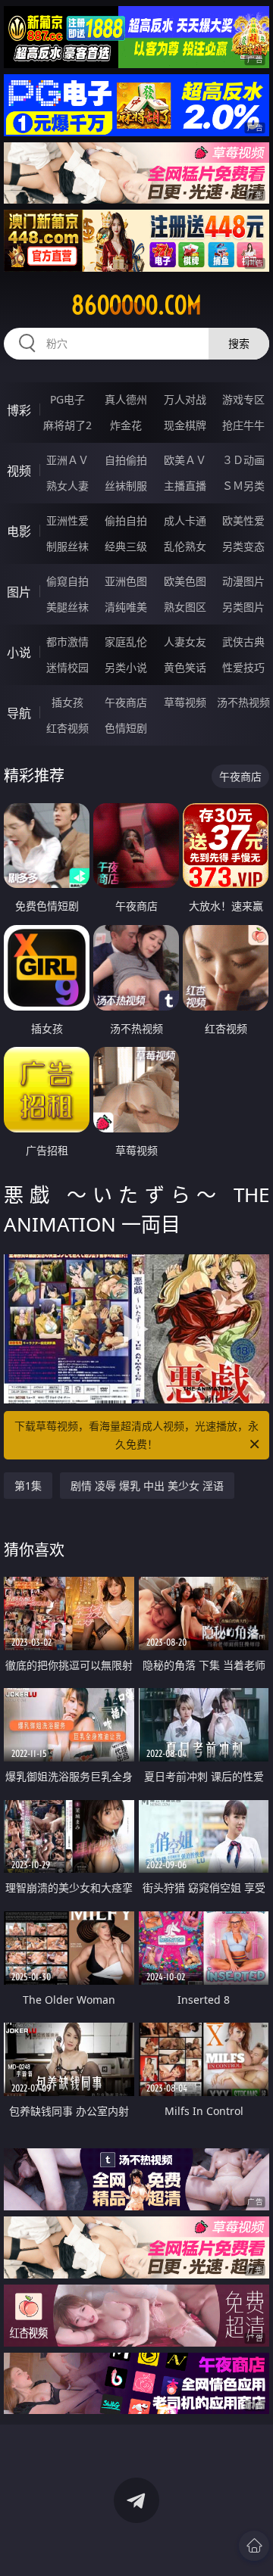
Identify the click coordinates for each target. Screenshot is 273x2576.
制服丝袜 (67, 546)
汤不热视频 (243, 702)
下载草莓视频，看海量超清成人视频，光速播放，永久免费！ (136, 1435)
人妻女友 (185, 642)
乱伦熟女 (185, 546)
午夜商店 (126, 702)
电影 (19, 531)
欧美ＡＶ (185, 460)
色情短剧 (126, 728)
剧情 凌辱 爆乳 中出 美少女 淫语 (147, 1486)
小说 (19, 653)
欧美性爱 (243, 520)
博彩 (19, 410)
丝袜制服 (126, 486)
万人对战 (185, 399)
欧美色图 (185, 581)
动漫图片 (243, 581)
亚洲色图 (126, 581)
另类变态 (243, 546)
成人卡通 (185, 520)
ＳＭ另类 (243, 486)
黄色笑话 (185, 667)
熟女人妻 (67, 486)
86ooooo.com (136, 305)
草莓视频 (185, 702)
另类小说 (126, 667)
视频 (19, 471)
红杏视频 (67, 728)
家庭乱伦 (126, 642)
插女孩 (67, 702)
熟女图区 (185, 607)
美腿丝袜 (67, 607)
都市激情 (67, 642)
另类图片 (243, 607)
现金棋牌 (185, 425)
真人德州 (126, 399)
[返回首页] (254, 2546)
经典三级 (126, 546)
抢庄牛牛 (243, 425)
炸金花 (126, 425)
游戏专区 (243, 399)
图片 (19, 592)
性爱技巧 (243, 667)
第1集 (28, 1486)
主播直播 (185, 486)
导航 (19, 713)
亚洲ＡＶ (67, 460)
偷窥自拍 (67, 581)
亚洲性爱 (67, 520)
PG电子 (67, 399)
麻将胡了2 (67, 425)
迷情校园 (67, 667)
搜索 (239, 343)
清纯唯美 (126, 607)
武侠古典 (243, 642)
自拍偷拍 (126, 460)
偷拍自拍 (126, 520)
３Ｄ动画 (243, 460)
